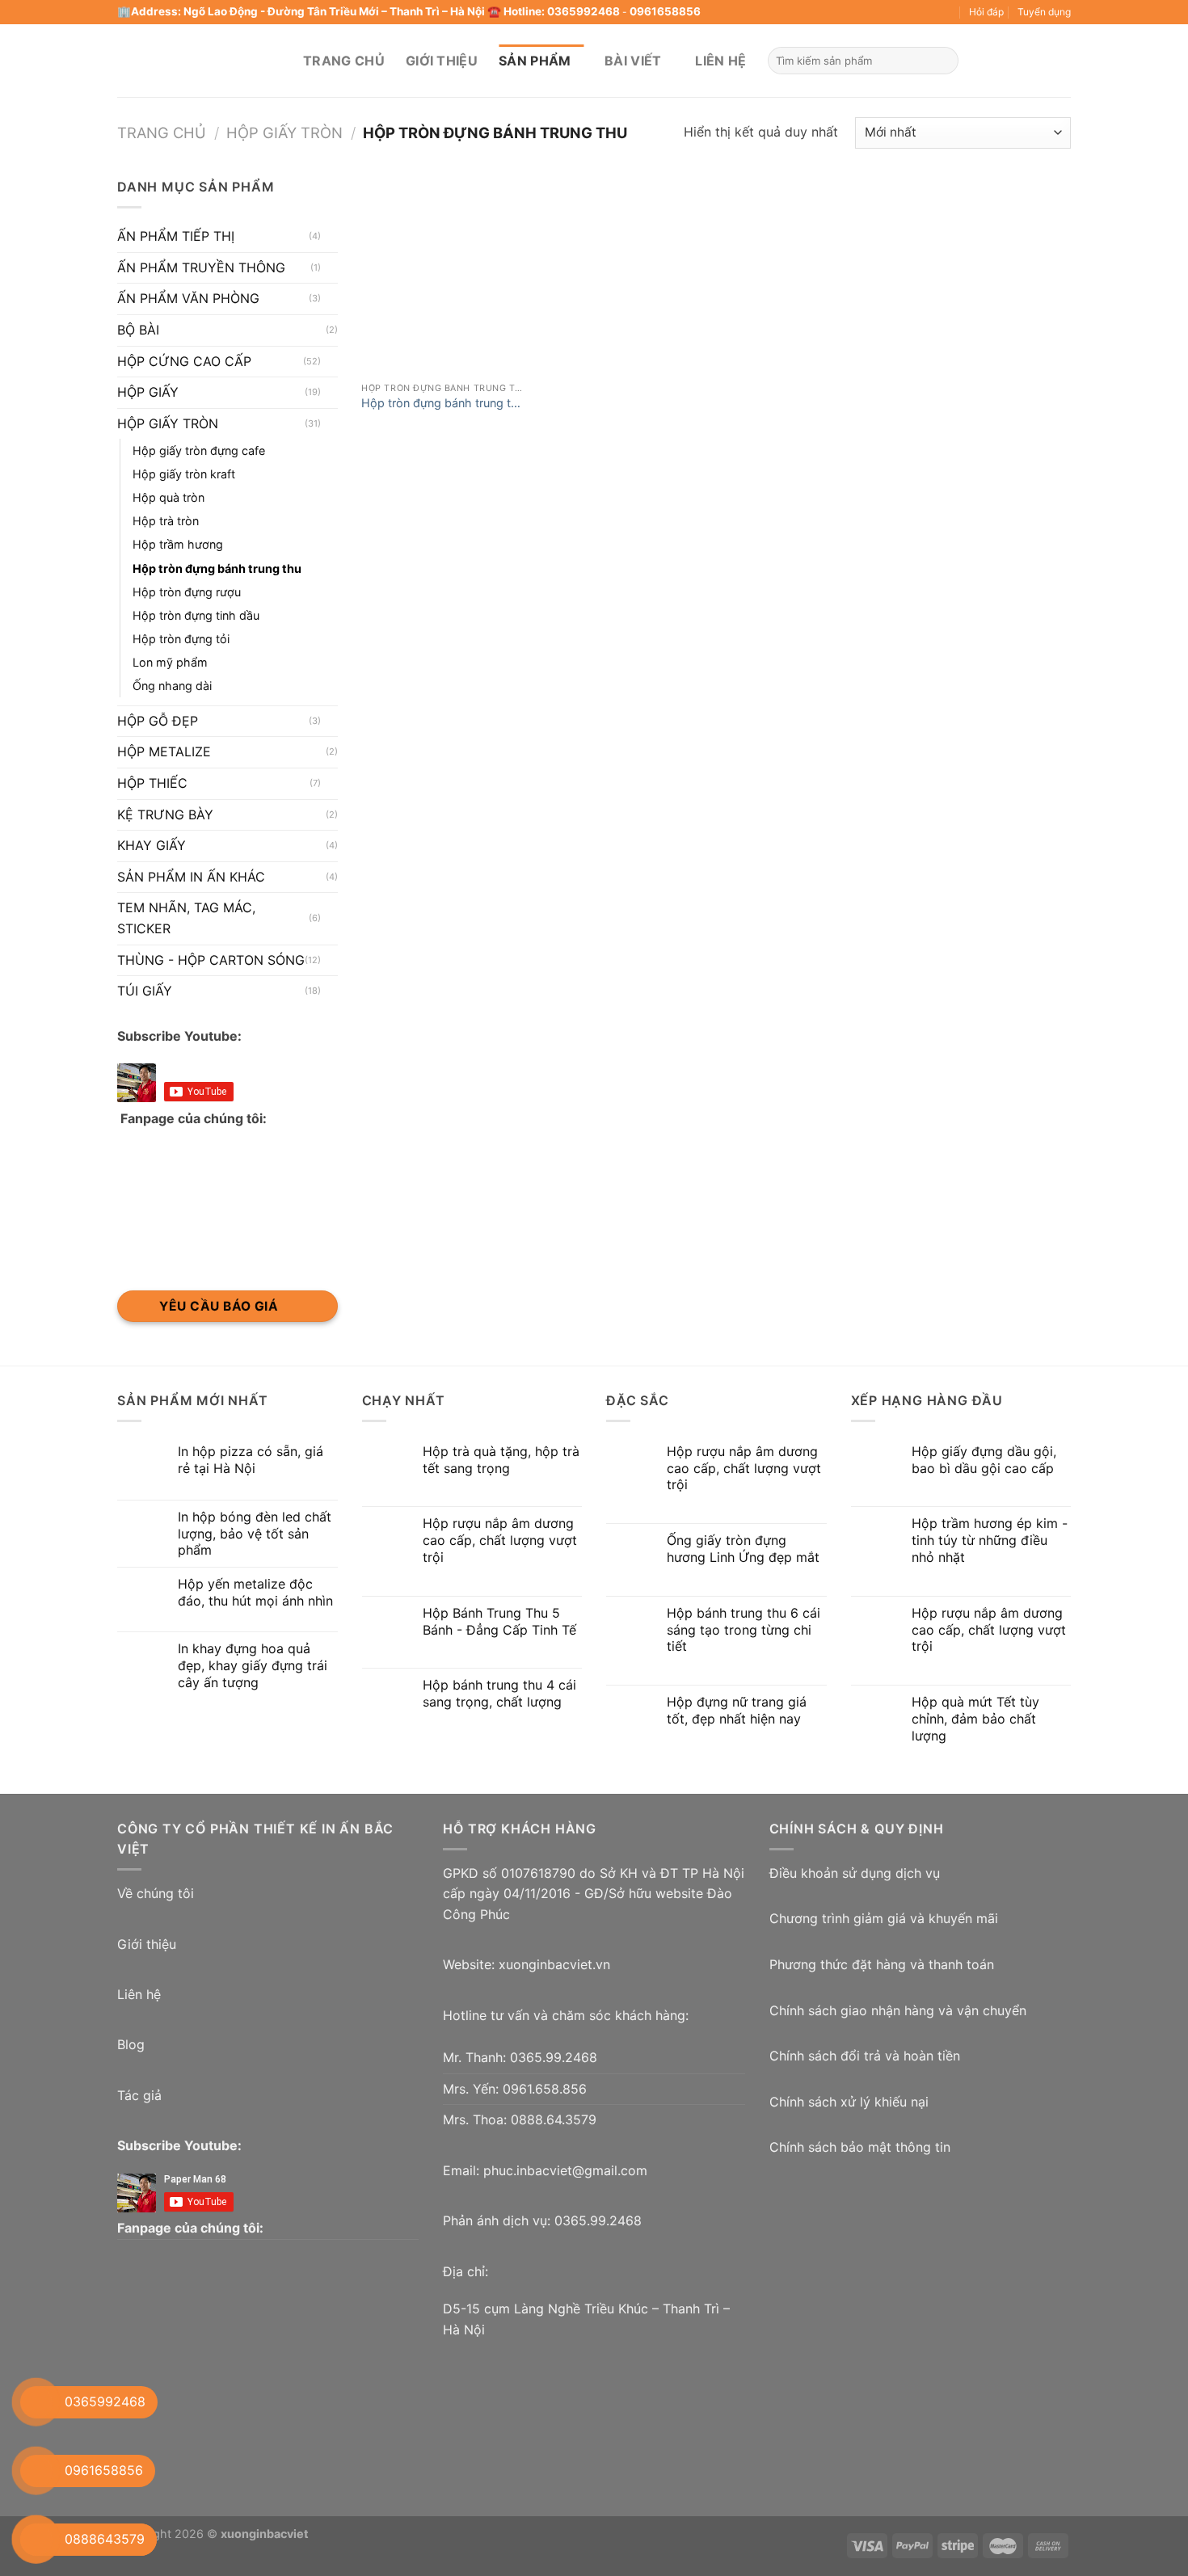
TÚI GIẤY (145, 991)
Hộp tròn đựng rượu (187, 591)
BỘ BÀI (138, 330)
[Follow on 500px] (933, 12)
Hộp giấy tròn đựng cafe (199, 450)
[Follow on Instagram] (808, 12)
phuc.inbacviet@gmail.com (565, 2170)
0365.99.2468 (554, 2057)
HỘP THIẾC (152, 783)
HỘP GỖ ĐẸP (158, 721)
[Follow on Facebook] (793, 12)
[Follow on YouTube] (901, 12)
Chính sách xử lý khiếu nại (849, 2102)
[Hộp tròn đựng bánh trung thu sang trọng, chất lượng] (444, 276)
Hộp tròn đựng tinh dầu (196, 615)
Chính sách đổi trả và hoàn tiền (865, 2056)
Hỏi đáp (986, 12)
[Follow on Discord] (948, 12)
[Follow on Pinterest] (870, 12)
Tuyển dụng (1044, 12)
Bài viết (633, 61)
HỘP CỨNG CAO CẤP (184, 360)
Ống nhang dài (172, 686)
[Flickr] (916, 12)
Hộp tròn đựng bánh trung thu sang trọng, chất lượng (443, 404)
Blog (131, 2044)
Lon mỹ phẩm (170, 662)
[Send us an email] (840, 12)
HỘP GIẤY (148, 392)
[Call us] (855, 12)
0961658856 (665, 11)
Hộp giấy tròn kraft (184, 474)
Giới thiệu (442, 61)
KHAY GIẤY (152, 845)
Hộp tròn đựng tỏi (181, 639)
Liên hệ (720, 61)
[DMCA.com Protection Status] (891, 2242)
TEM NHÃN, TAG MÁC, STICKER (186, 918)
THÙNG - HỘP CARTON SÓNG (211, 959)
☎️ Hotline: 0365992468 (554, 11)
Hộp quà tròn (169, 497)
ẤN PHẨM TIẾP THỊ (176, 236)
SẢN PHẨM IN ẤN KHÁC (191, 877)
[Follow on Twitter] (824, 12)
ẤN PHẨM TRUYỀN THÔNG (201, 267)
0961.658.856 (545, 2089)
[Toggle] (331, 237)
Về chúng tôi (156, 1893)
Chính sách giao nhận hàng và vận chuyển (898, 2010)
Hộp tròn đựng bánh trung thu (217, 568)
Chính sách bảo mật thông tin (860, 2147)
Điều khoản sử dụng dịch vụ (855, 1873)
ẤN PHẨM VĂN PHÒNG (188, 298)
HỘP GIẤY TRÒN (284, 133)
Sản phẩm (535, 61)
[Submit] (944, 61)
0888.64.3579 (554, 2119)
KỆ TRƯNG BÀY (165, 814)
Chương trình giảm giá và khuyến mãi (884, 1918)
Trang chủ (344, 61)
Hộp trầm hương (178, 544)
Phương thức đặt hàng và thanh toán (882, 1964)
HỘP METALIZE (164, 751)
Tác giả (139, 2095)
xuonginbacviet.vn (554, 1964)
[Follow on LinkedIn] (886, 12)
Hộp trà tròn (166, 521)
